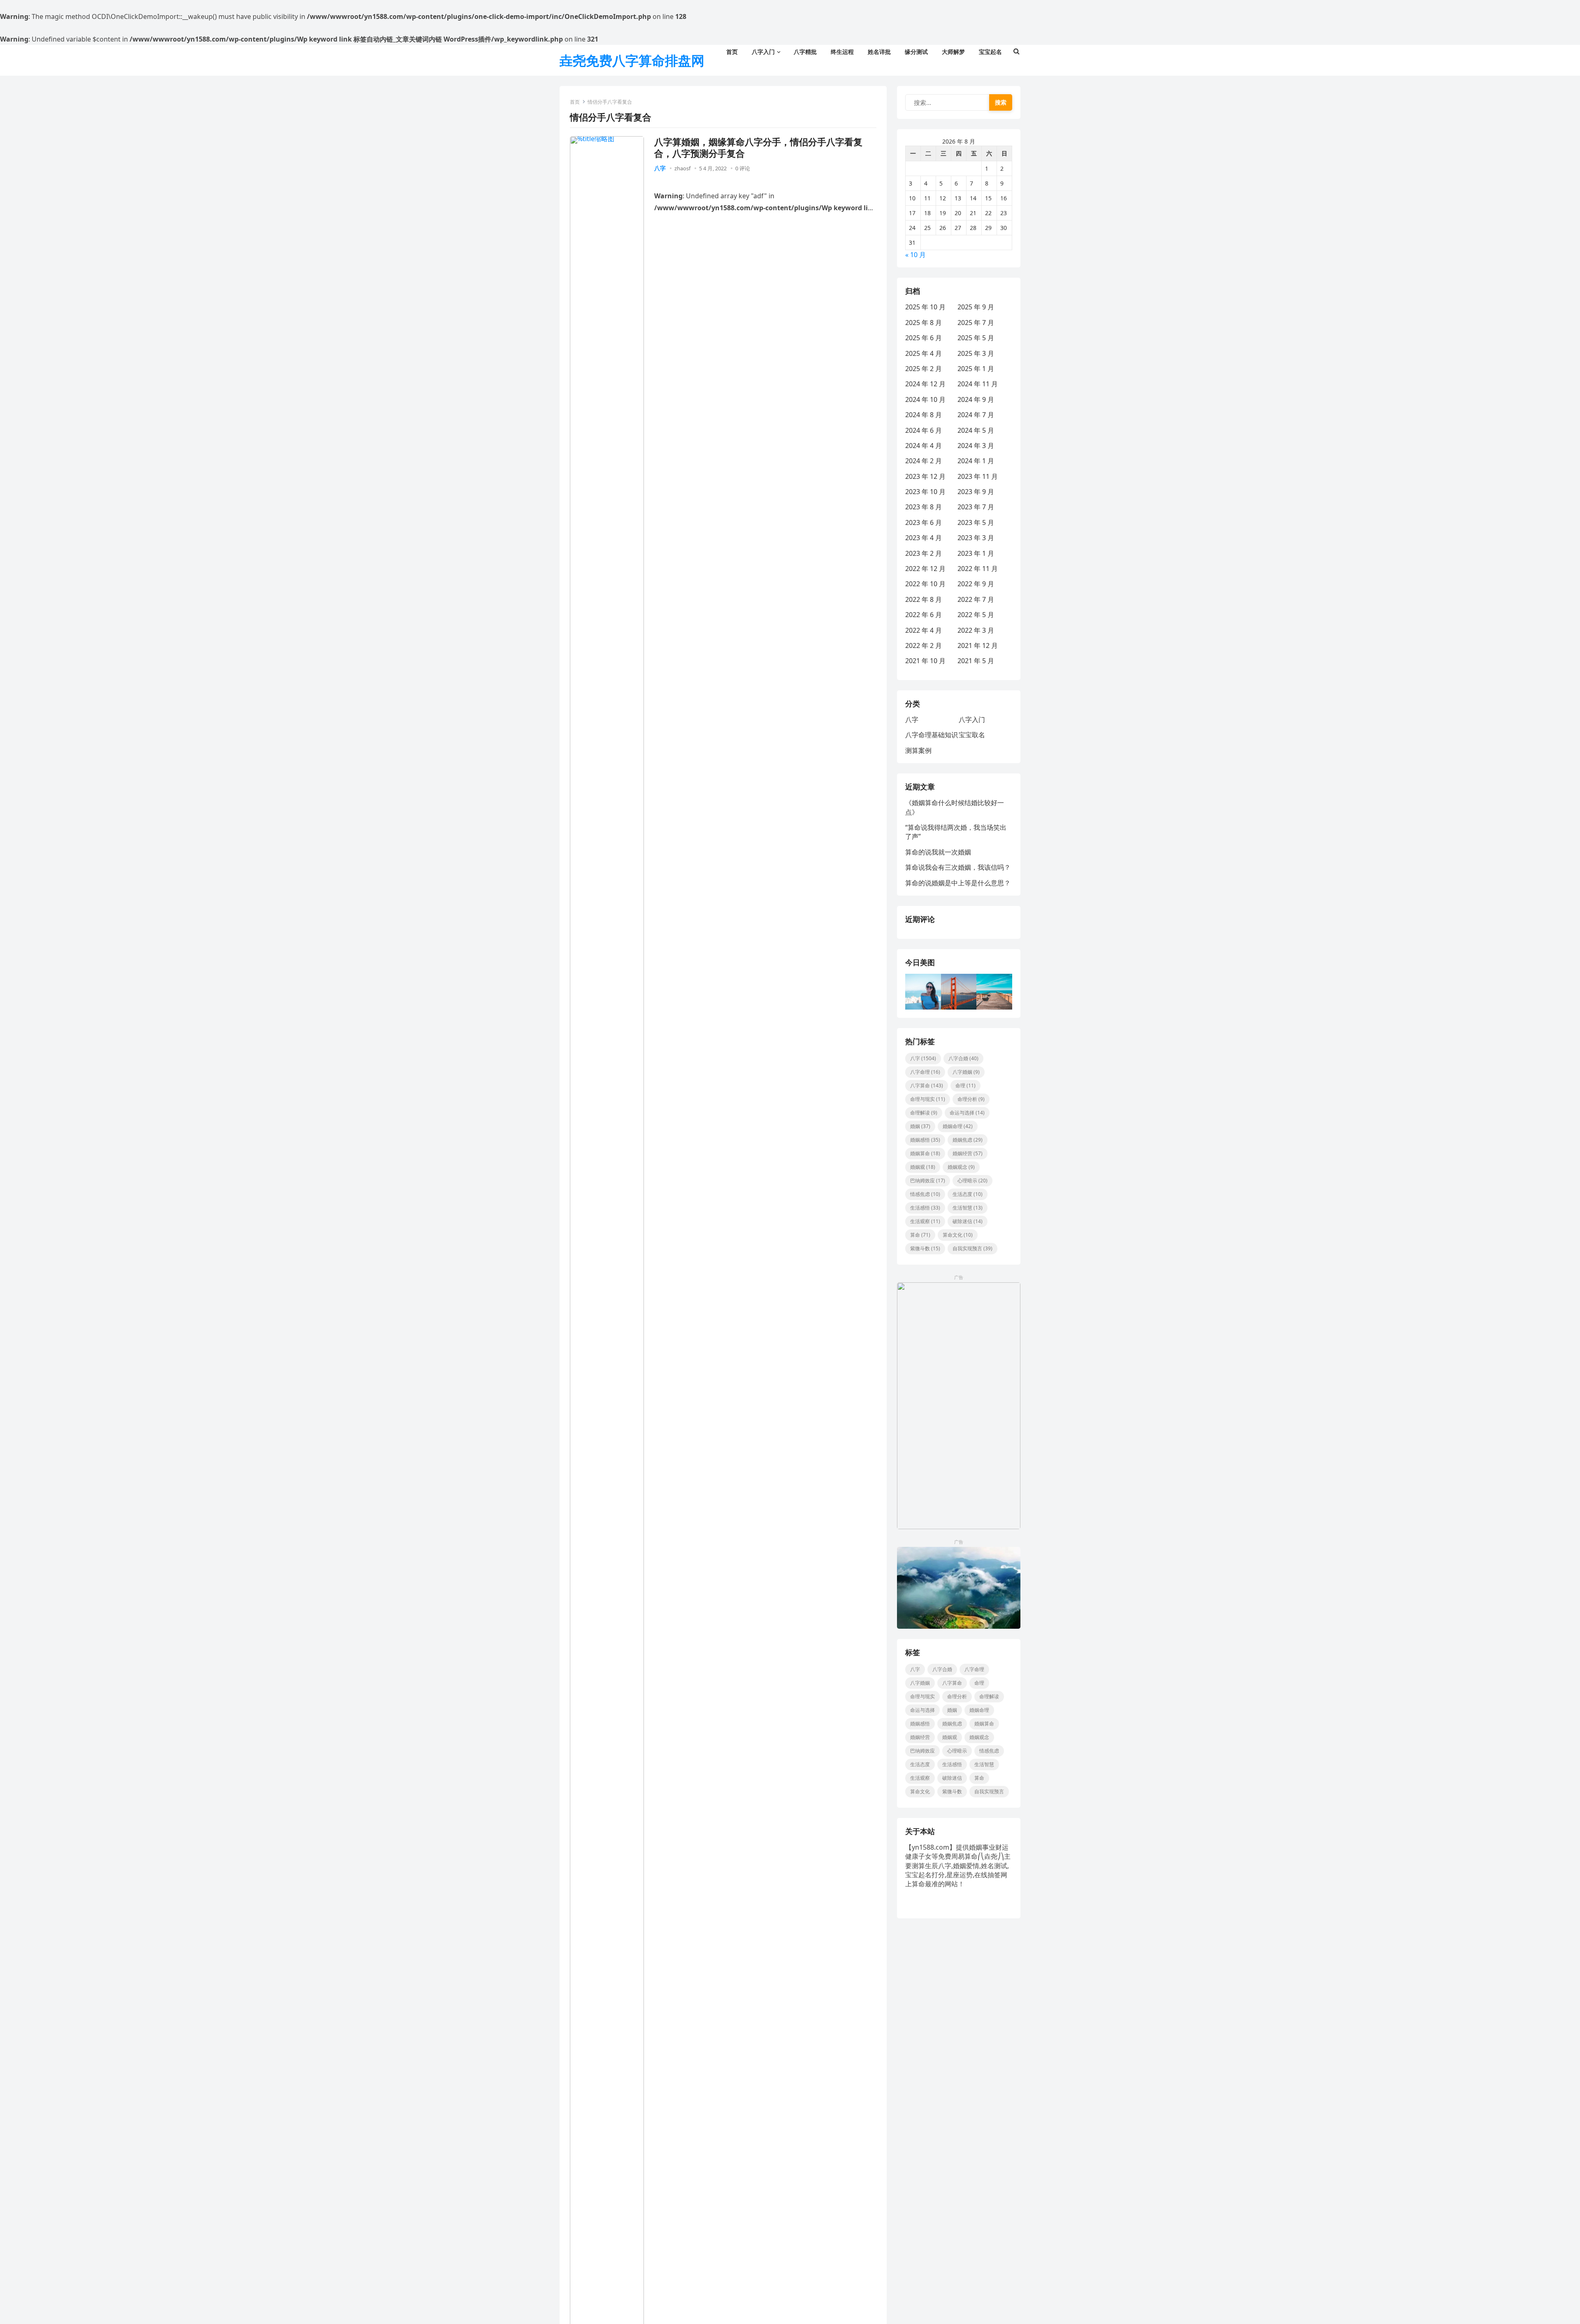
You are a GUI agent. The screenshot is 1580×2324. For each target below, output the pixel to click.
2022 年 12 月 (925, 569)
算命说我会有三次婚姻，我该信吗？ (958, 867)
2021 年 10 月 (925, 661)
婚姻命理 (958, 1126)
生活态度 (968, 1194)
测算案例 (918, 750)
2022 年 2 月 (924, 645)
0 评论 (743, 168)
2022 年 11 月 (978, 569)
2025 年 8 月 (924, 323)
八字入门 (972, 720)
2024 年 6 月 (924, 430)
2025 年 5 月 (976, 338)
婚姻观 (923, 1167)
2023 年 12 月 (925, 476)
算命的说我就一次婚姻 (938, 852)
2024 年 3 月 (976, 446)
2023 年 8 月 (924, 507)
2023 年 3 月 (976, 538)
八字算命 (927, 1085)
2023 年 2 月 (924, 553)
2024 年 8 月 (924, 415)
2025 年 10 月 (925, 307)
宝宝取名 (972, 735)
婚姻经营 (968, 1153)
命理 (965, 1085)
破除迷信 (968, 1221)
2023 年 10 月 (925, 492)
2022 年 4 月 (924, 630)
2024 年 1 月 (976, 461)
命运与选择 (967, 1113)
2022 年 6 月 (924, 615)
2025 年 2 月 (924, 369)
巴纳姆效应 (928, 1181)
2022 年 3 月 (976, 630)
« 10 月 (915, 255)
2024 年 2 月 (924, 461)
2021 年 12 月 (978, 645)
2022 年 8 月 (924, 599)
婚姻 (920, 1126)
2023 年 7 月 (976, 507)
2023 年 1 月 (976, 553)
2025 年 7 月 (976, 323)
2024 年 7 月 (976, 415)
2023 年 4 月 (924, 538)
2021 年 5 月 (976, 661)
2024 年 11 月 (978, 384)
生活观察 (925, 1221)
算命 (920, 1235)
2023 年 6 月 (924, 522)
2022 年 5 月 (976, 615)
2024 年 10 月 (925, 399)
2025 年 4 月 (924, 353)
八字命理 (925, 1072)
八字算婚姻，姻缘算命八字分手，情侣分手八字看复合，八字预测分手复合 (758, 147)
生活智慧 (968, 1208)
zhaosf (682, 168)
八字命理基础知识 (932, 735)
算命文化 (958, 1235)
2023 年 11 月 (978, 476)
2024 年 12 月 (925, 384)
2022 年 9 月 (976, 584)
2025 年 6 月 (924, 338)
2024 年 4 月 (924, 446)
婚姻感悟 (925, 1140)
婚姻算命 (925, 1153)
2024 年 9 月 (976, 399)
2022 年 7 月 (976, 599)
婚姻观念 (961, 1167)
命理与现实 (928, 1099)
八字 (660, 168)
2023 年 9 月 (976, 492)
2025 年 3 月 (976, 353)
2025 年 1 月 (976, 369)
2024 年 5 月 (976, 430)
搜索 (1001, 102)
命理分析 (971, 1099)
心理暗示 (972, 1181)
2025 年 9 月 (976, 307)
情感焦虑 (925, 1194)
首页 (575, 102)
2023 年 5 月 (976, 522)
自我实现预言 (972, 1248)
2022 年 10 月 (925, 584)
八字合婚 (963, 1058)
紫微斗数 (925, 1248)
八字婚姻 (966, 1072)
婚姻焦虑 (968, 1140)
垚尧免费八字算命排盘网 (632, 60)
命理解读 (924, 1113)
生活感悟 (925, 1208)
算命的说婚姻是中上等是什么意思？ (958, 883)
